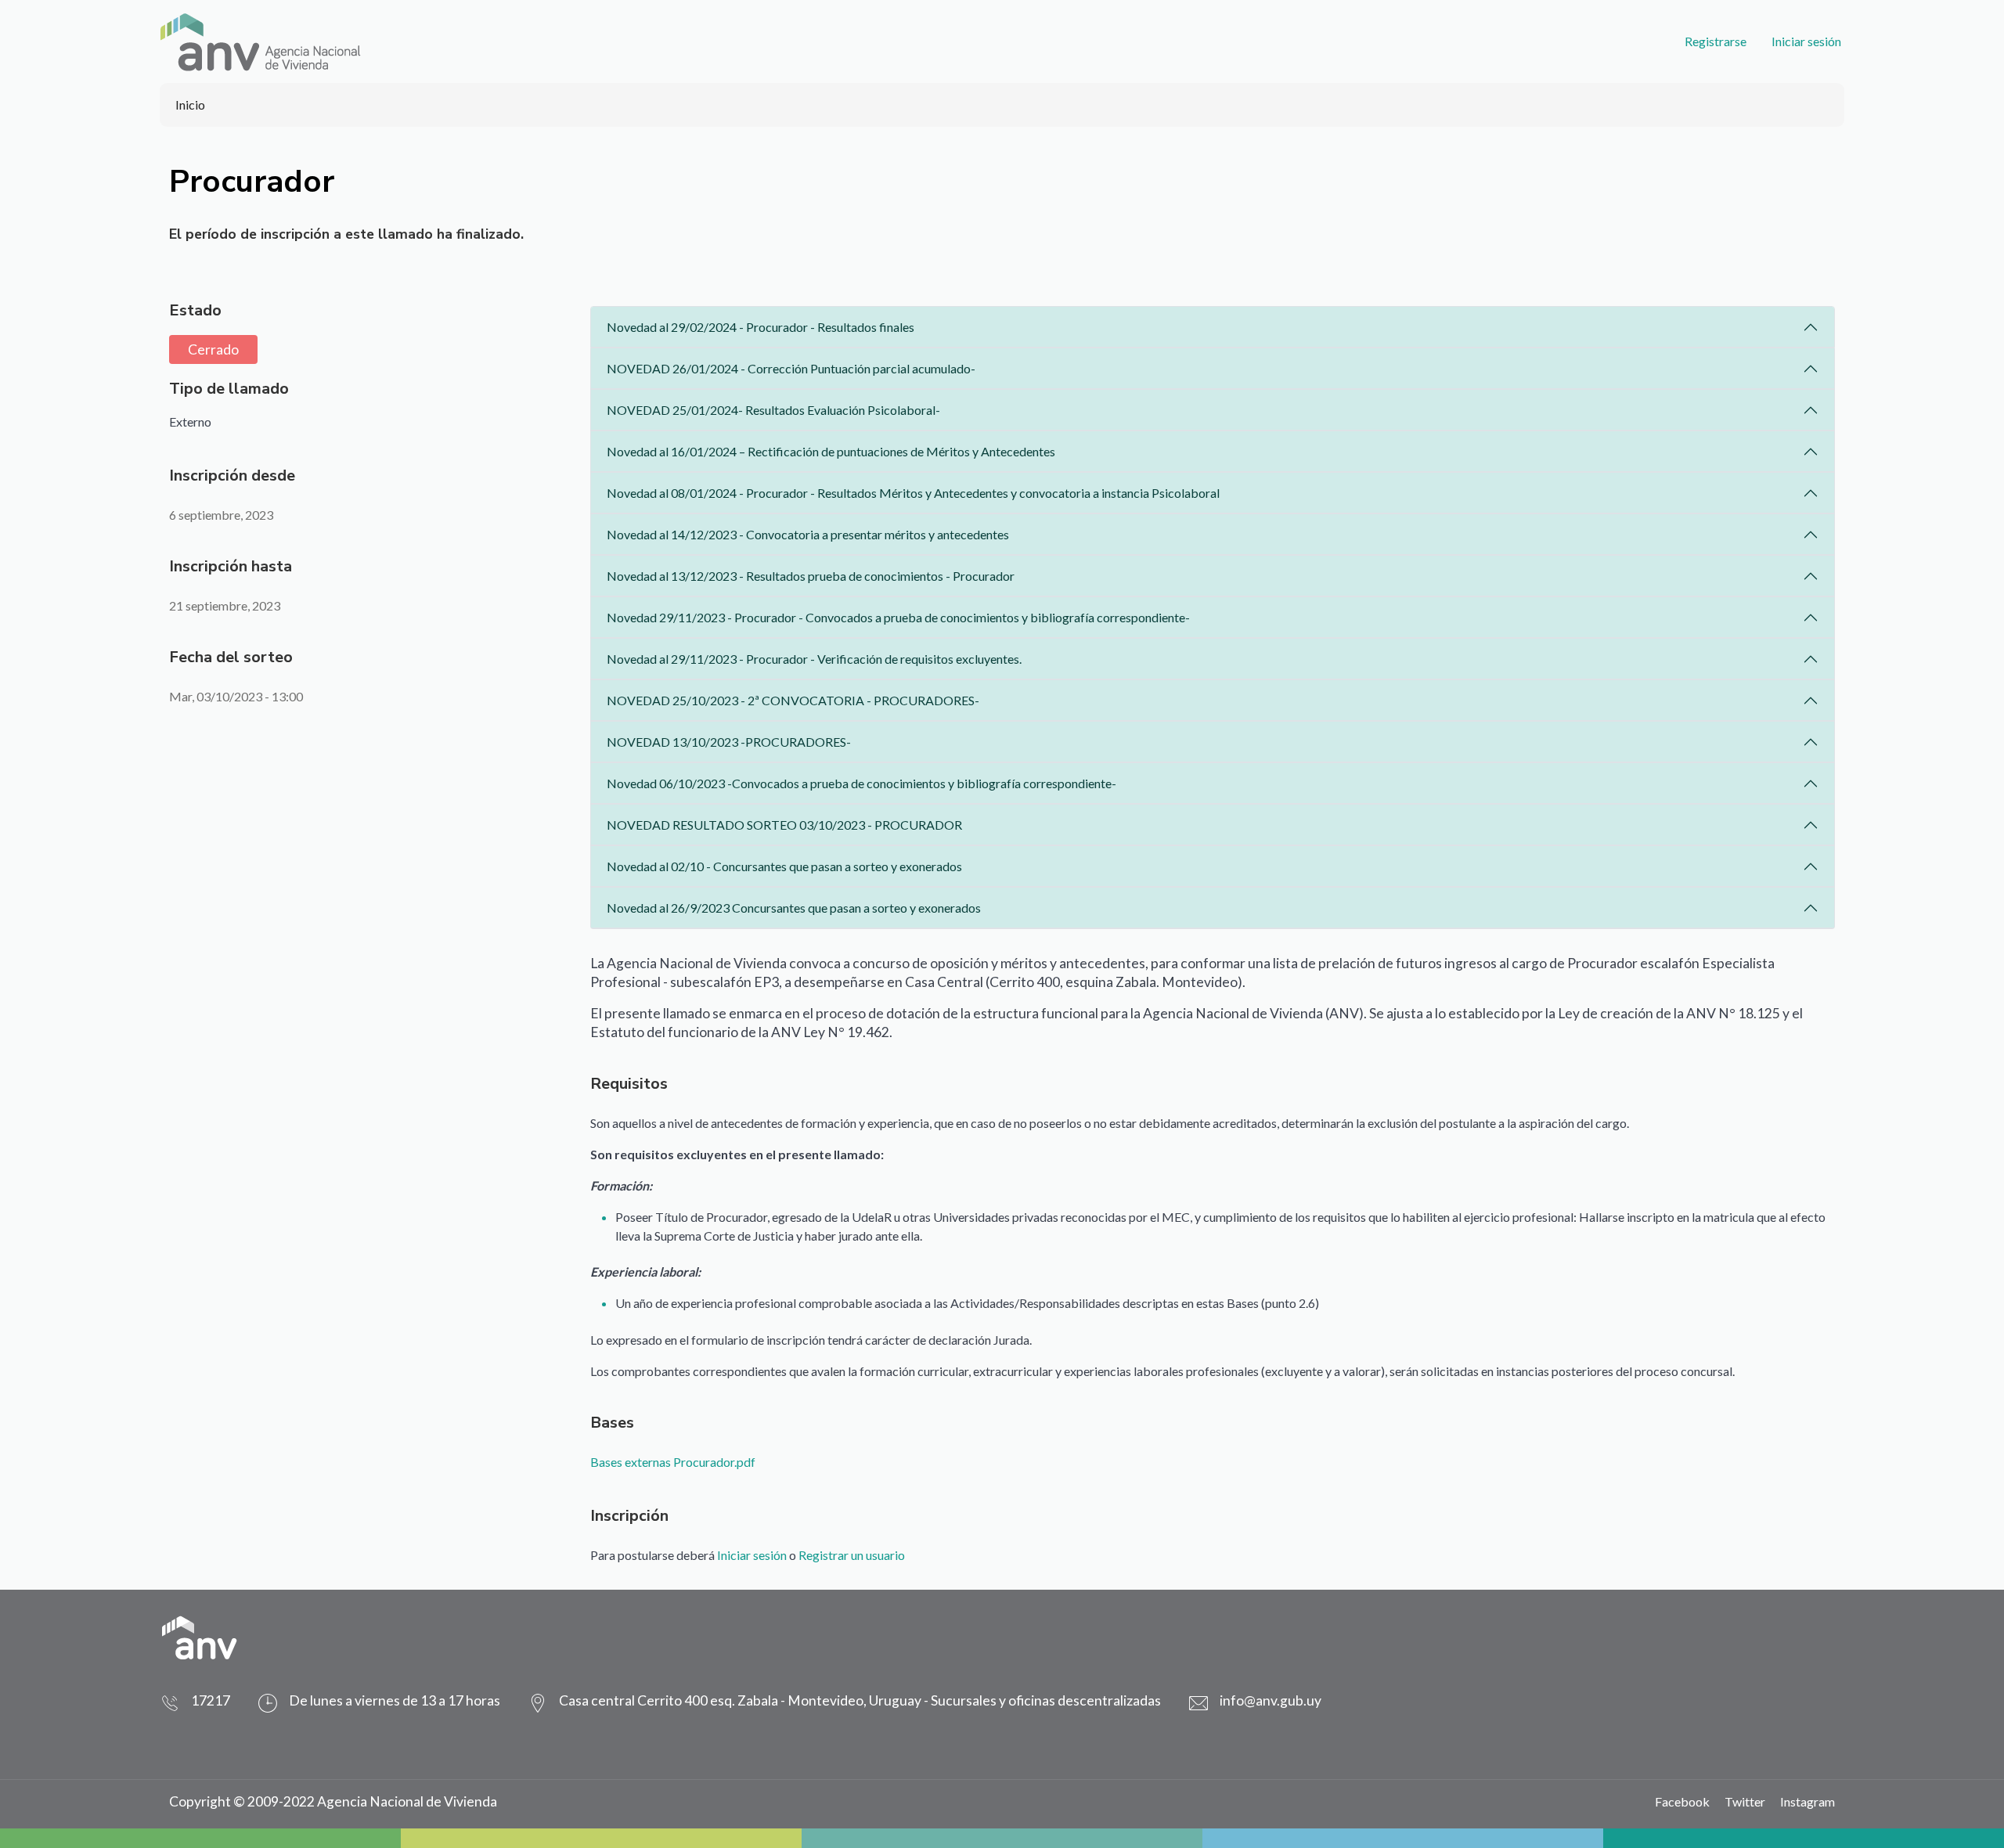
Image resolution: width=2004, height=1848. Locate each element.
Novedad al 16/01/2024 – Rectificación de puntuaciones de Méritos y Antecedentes (831, 451)
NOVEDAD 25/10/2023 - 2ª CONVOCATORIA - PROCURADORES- (793, 700)
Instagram (1808, 1801)
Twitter (1745, 1801)
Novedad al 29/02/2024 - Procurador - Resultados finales (761, 327)
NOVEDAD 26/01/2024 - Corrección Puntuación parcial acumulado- (791, 368)
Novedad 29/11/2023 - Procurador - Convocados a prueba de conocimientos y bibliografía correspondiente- (898, 617)
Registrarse (1716, 41)
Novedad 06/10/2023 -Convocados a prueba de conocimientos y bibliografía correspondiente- (861, 783)
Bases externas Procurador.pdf (673, 1462)
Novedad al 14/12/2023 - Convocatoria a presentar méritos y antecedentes (808, 534)
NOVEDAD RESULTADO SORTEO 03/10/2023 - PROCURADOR (784, 825)
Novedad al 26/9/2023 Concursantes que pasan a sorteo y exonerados (794, 908)
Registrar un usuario (852, 1555)
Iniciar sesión (1806, 41)
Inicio (190, 104)
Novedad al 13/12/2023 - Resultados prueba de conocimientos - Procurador (811, 576)
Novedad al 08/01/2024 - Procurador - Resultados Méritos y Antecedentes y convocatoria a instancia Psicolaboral (913, 493)
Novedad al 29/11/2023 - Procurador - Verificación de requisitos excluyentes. (814, 659)
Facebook (1682, 1801)
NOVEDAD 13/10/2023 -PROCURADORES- (729, 742)
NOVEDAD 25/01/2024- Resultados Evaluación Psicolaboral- (773, 410)
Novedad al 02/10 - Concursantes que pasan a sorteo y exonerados (784, 866)
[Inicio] (260, 41)
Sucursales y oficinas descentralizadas (1046, 1700)
